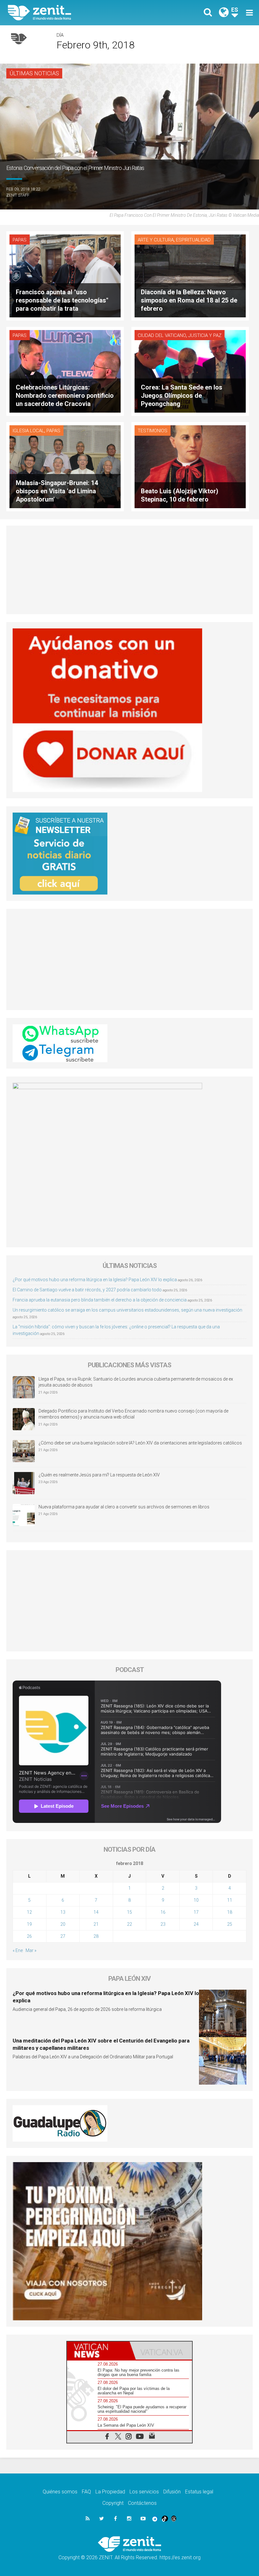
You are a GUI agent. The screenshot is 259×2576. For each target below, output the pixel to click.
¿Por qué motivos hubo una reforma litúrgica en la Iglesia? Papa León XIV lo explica (95, 1280)
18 (230, 1912)
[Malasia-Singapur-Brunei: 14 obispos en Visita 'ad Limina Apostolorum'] (65, 466)
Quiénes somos (60, 2492)
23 (163, 1924)
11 (230, 1900)
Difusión (172, 2492)
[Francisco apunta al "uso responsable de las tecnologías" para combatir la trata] (65, 275)
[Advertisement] (129, 570)
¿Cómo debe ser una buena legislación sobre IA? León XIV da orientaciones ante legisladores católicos (140, 1443)
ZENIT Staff (18, 195)
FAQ (86, 2492)
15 (129, 1912)
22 (129, 1924)
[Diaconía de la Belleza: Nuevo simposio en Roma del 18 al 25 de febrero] (190, 275)
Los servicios (144, 2492)
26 (29, 1936)
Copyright (113, 2503)
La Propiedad (110, 2492)
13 (63, 1912)
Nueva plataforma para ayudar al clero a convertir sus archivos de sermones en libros (124, 1507)
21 (96, 1924)
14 (96, 1912)
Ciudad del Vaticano (162, 335)
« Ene (18, 1950)
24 (196, 1924)
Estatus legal (199, 2492)
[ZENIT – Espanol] (73, 13)
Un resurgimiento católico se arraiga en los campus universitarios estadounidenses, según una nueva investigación (127, 1310)
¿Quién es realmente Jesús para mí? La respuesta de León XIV (99, 1475)
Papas (20, 240)
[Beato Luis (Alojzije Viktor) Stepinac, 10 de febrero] (190, 466)
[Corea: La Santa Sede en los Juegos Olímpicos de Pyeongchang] (190, 371)
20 (63, 1924)
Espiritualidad (193, 240)
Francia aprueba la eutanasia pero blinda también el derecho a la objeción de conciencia (100, 1300)
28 (96, 1936)
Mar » (31, 1950)
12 (29, 1912)
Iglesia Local (28, 431)
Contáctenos (142, 2503)
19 (29, 1924)
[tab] (98, 2351)
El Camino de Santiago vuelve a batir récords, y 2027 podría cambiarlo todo (87, 1290)
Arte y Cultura (156, 240)
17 (196, 1912)
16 (163, 1912)
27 (63, 1936)
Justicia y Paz (205, 335)
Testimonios (153, 431)
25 (230, 1924)
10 (196, 1900)
